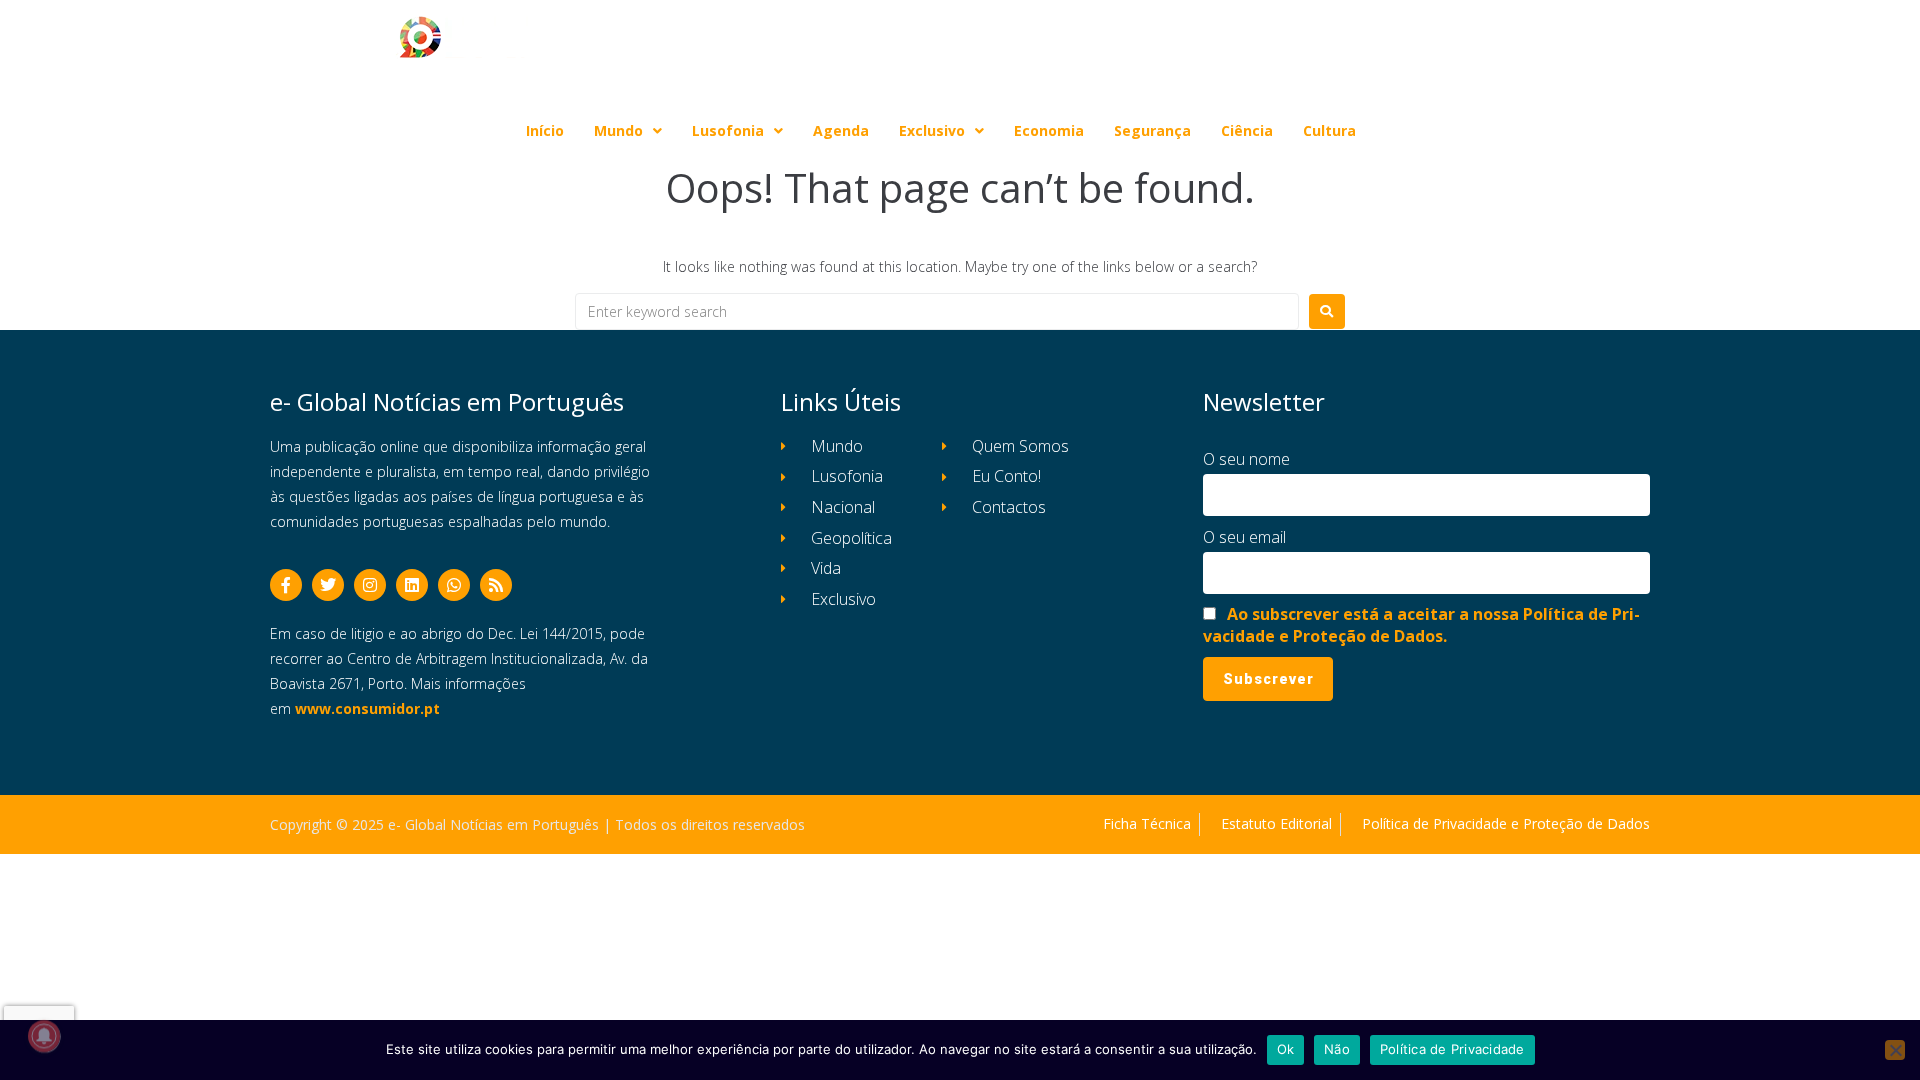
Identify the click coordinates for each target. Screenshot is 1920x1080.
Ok (1286, 1049)
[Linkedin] (412, 585)
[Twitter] (328, 585)
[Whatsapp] (454, 585)
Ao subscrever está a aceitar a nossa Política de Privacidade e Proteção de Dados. (1421, 625)
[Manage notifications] (44, 1036)
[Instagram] (370, 585)
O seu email (1244, 537)
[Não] (1895, 1050)
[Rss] (496, 585)
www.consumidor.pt (367, 708)
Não (1337, 1049)
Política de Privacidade (1452, 1049)
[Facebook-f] (286, 585)
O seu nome (1246, 459)
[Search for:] (937, 311)
